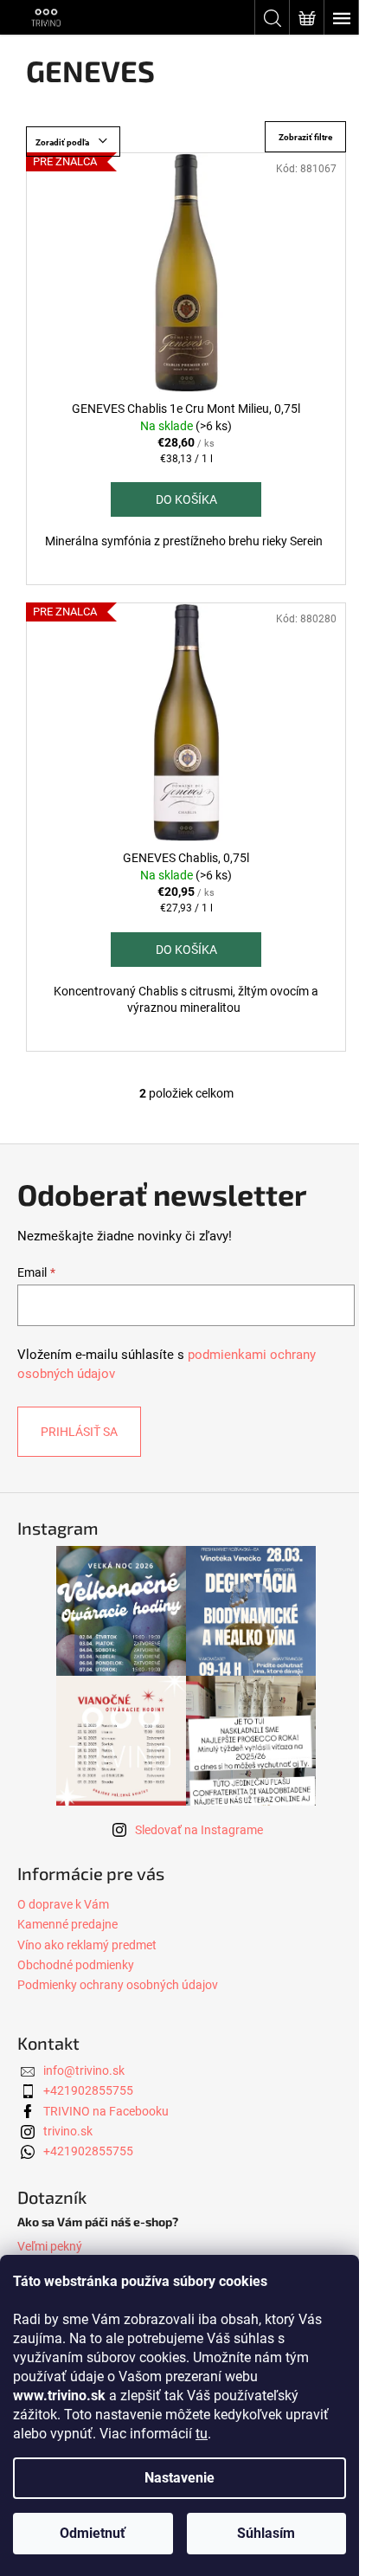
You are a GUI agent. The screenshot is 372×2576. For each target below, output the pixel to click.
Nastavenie (180, 2478)
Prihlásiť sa (79, 1432)
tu (202, 2434)
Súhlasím (266, 2533)
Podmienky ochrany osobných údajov (118, 1985)
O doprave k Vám (63, 1904)
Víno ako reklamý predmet (87, 1945)
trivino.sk (68, 2131)
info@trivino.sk (84, 2070)
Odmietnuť (93, 2533)
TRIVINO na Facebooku (106, 2111)
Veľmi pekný (50, 2246)
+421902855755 (88, 2090)
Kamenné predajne (67, 1924)
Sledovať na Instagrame (199, 1830)
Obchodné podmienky (76, 1965)
